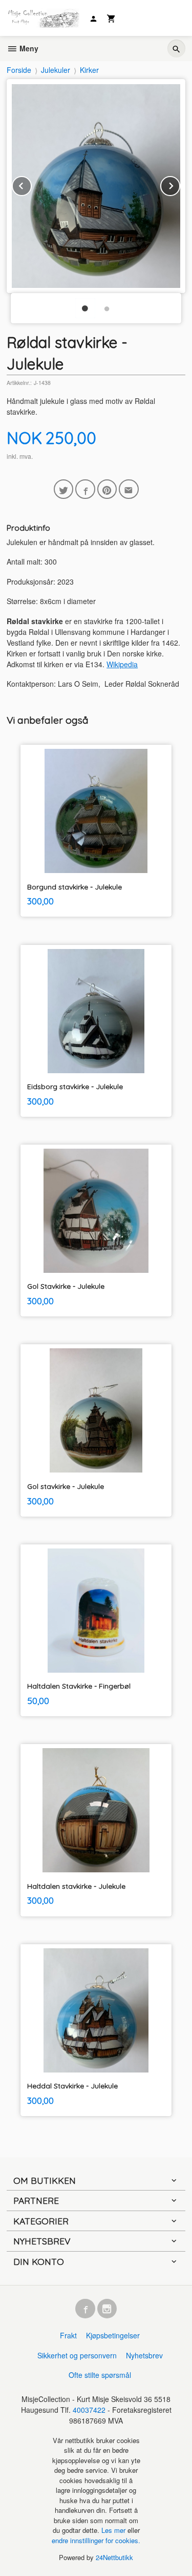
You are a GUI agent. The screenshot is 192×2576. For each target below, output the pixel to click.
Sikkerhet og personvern (77, 2355)
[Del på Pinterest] (107, 489)
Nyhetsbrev (144, 2355)
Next (180, 184)
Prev (31, 184)
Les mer (114, 2530)
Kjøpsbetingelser (113, 2335)
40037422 (89, 2410)
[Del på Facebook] (85, 489)
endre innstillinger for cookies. (96, 2540)
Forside (19, 70)
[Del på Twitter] (64, 489)
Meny (28, 48)
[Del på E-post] (129, 489)
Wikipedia (122, 664)
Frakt (68, 2335)
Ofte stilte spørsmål (100, 2375)
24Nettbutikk (114, 2557)
